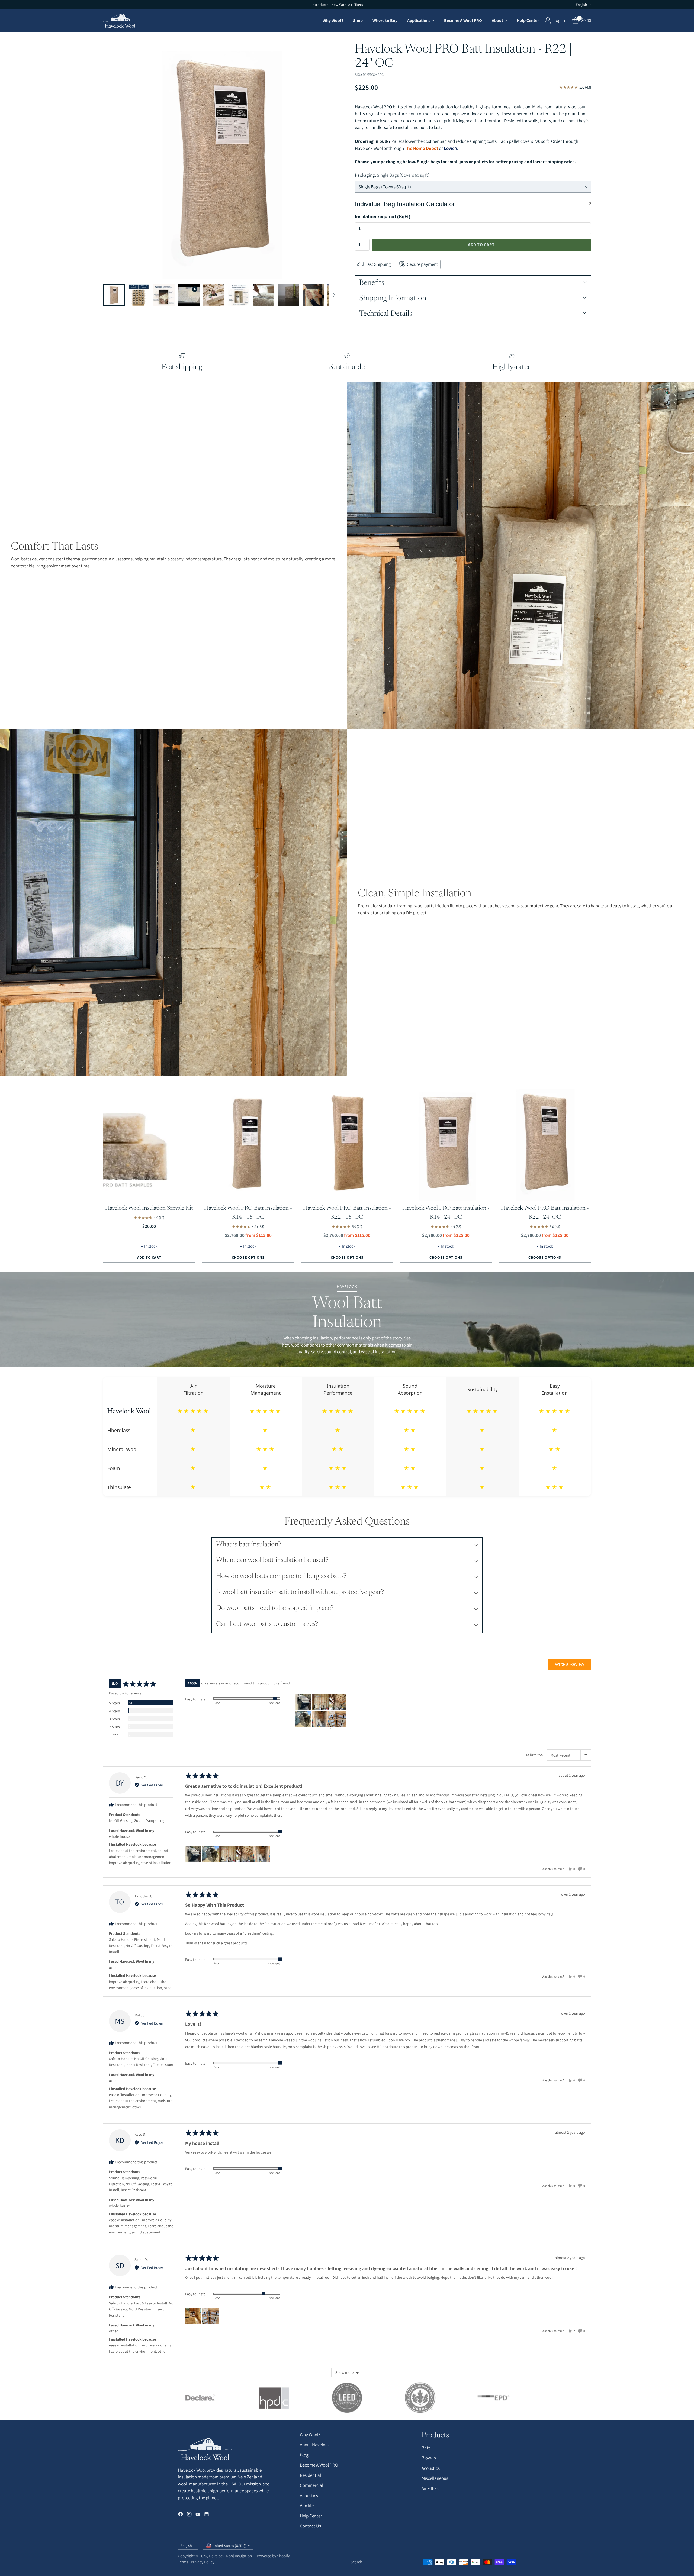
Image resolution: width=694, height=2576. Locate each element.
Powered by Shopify (273, 2556)
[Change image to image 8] (288, 295)
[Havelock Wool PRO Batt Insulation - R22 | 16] (347, 1143)
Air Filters (430, 2488)
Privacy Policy (203, 2562)
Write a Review (570, 1664)
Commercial (311, 2485)
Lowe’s (451, 148)
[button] (303, 1702)
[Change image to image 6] (239, 295)
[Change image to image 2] (139, 295)
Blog (304, 2455)
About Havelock (315, 2445)
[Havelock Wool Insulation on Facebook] (181, 2515)
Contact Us (310, 2526)
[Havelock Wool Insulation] (120, 21)
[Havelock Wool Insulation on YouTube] (198, 2515)
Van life (307, 2506)
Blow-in (429, 2458)
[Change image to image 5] (214, 295)
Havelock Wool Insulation (230, 2556)
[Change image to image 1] (114, 295)
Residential (310, 2475)
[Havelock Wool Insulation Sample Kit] (149, 1143)
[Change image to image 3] (164, 295)
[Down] (334, 295)
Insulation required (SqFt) (383, 217)
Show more (345, 2372)
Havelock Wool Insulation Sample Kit (149, 1208)
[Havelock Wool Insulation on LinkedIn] (207, 2515)
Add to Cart (481, 245)
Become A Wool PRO (319, 2465)
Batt (426, 2448)
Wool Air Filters (351, 5)
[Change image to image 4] (189, 295)
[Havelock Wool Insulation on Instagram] (189, 2515)
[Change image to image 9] (313, 295)
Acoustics (309, 2496)
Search (356, 2562)
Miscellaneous (435, 2478)
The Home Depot (422, 148)
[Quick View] (188, 1092)
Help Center (311, 2516)
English (581, 5)
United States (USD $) (229, 2546)
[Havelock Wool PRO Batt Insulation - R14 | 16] (248, 1143)
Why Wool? (310, 2435)
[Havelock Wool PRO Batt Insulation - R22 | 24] (221, 161)
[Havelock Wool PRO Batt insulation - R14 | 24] (446, 1143)
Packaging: (392, 175)
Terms (183, 2562)
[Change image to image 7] (264, 295)
